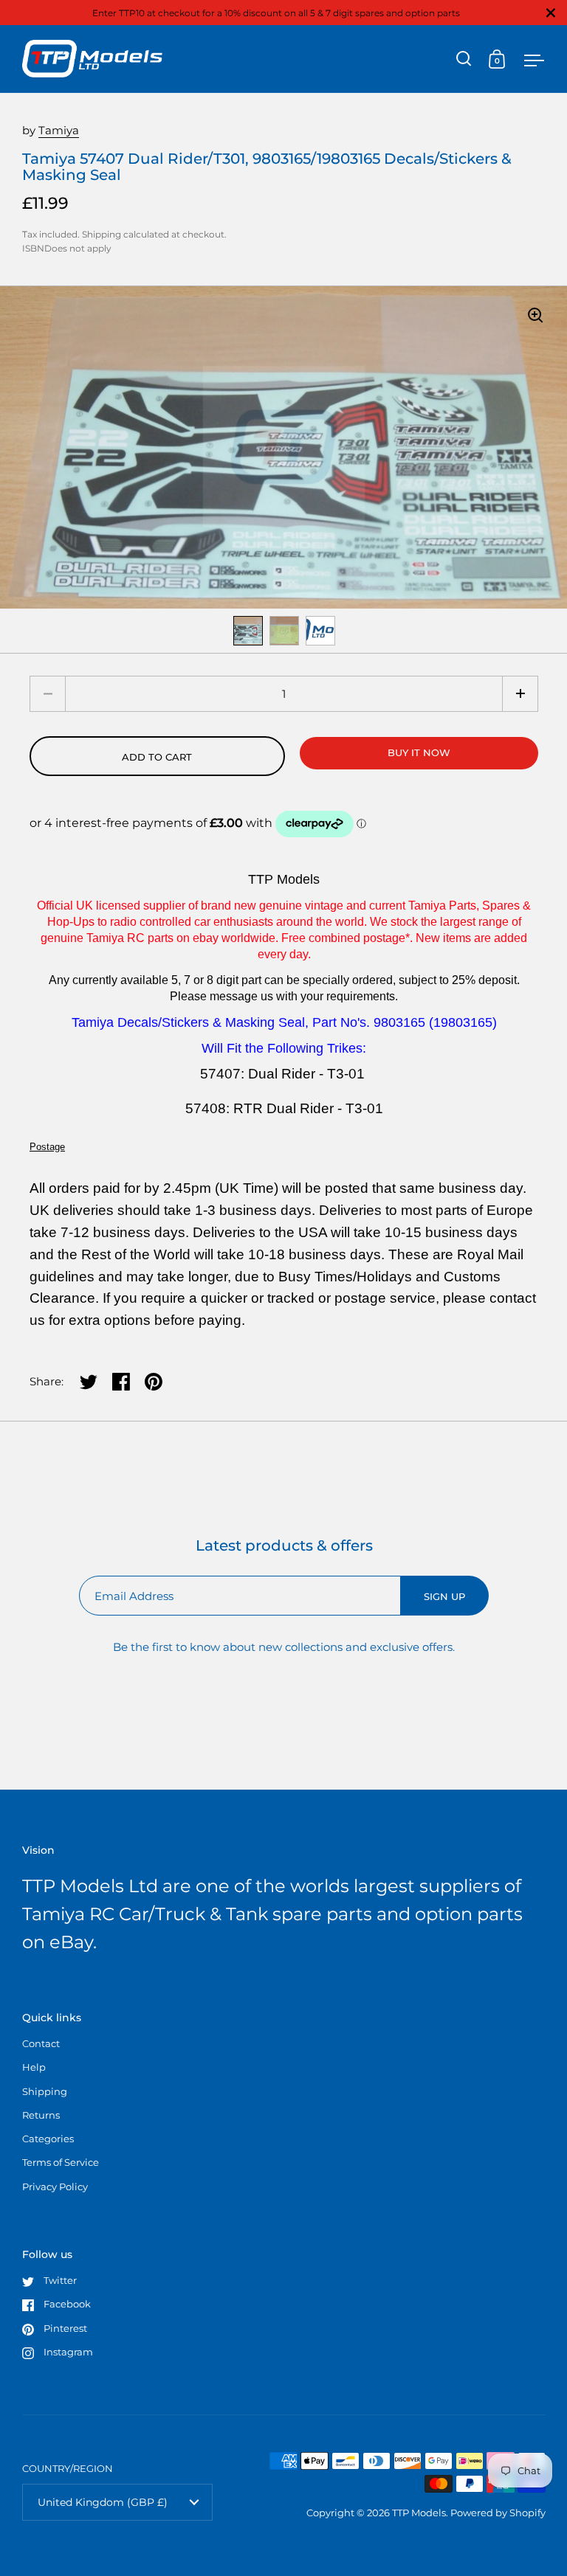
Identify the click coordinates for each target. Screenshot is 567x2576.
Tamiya (59, 130)
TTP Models (419, 2513)
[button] (520, 694)
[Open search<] (464, 59)
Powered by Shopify (498, 2513)
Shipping (102, 234)
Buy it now (419, 752)
